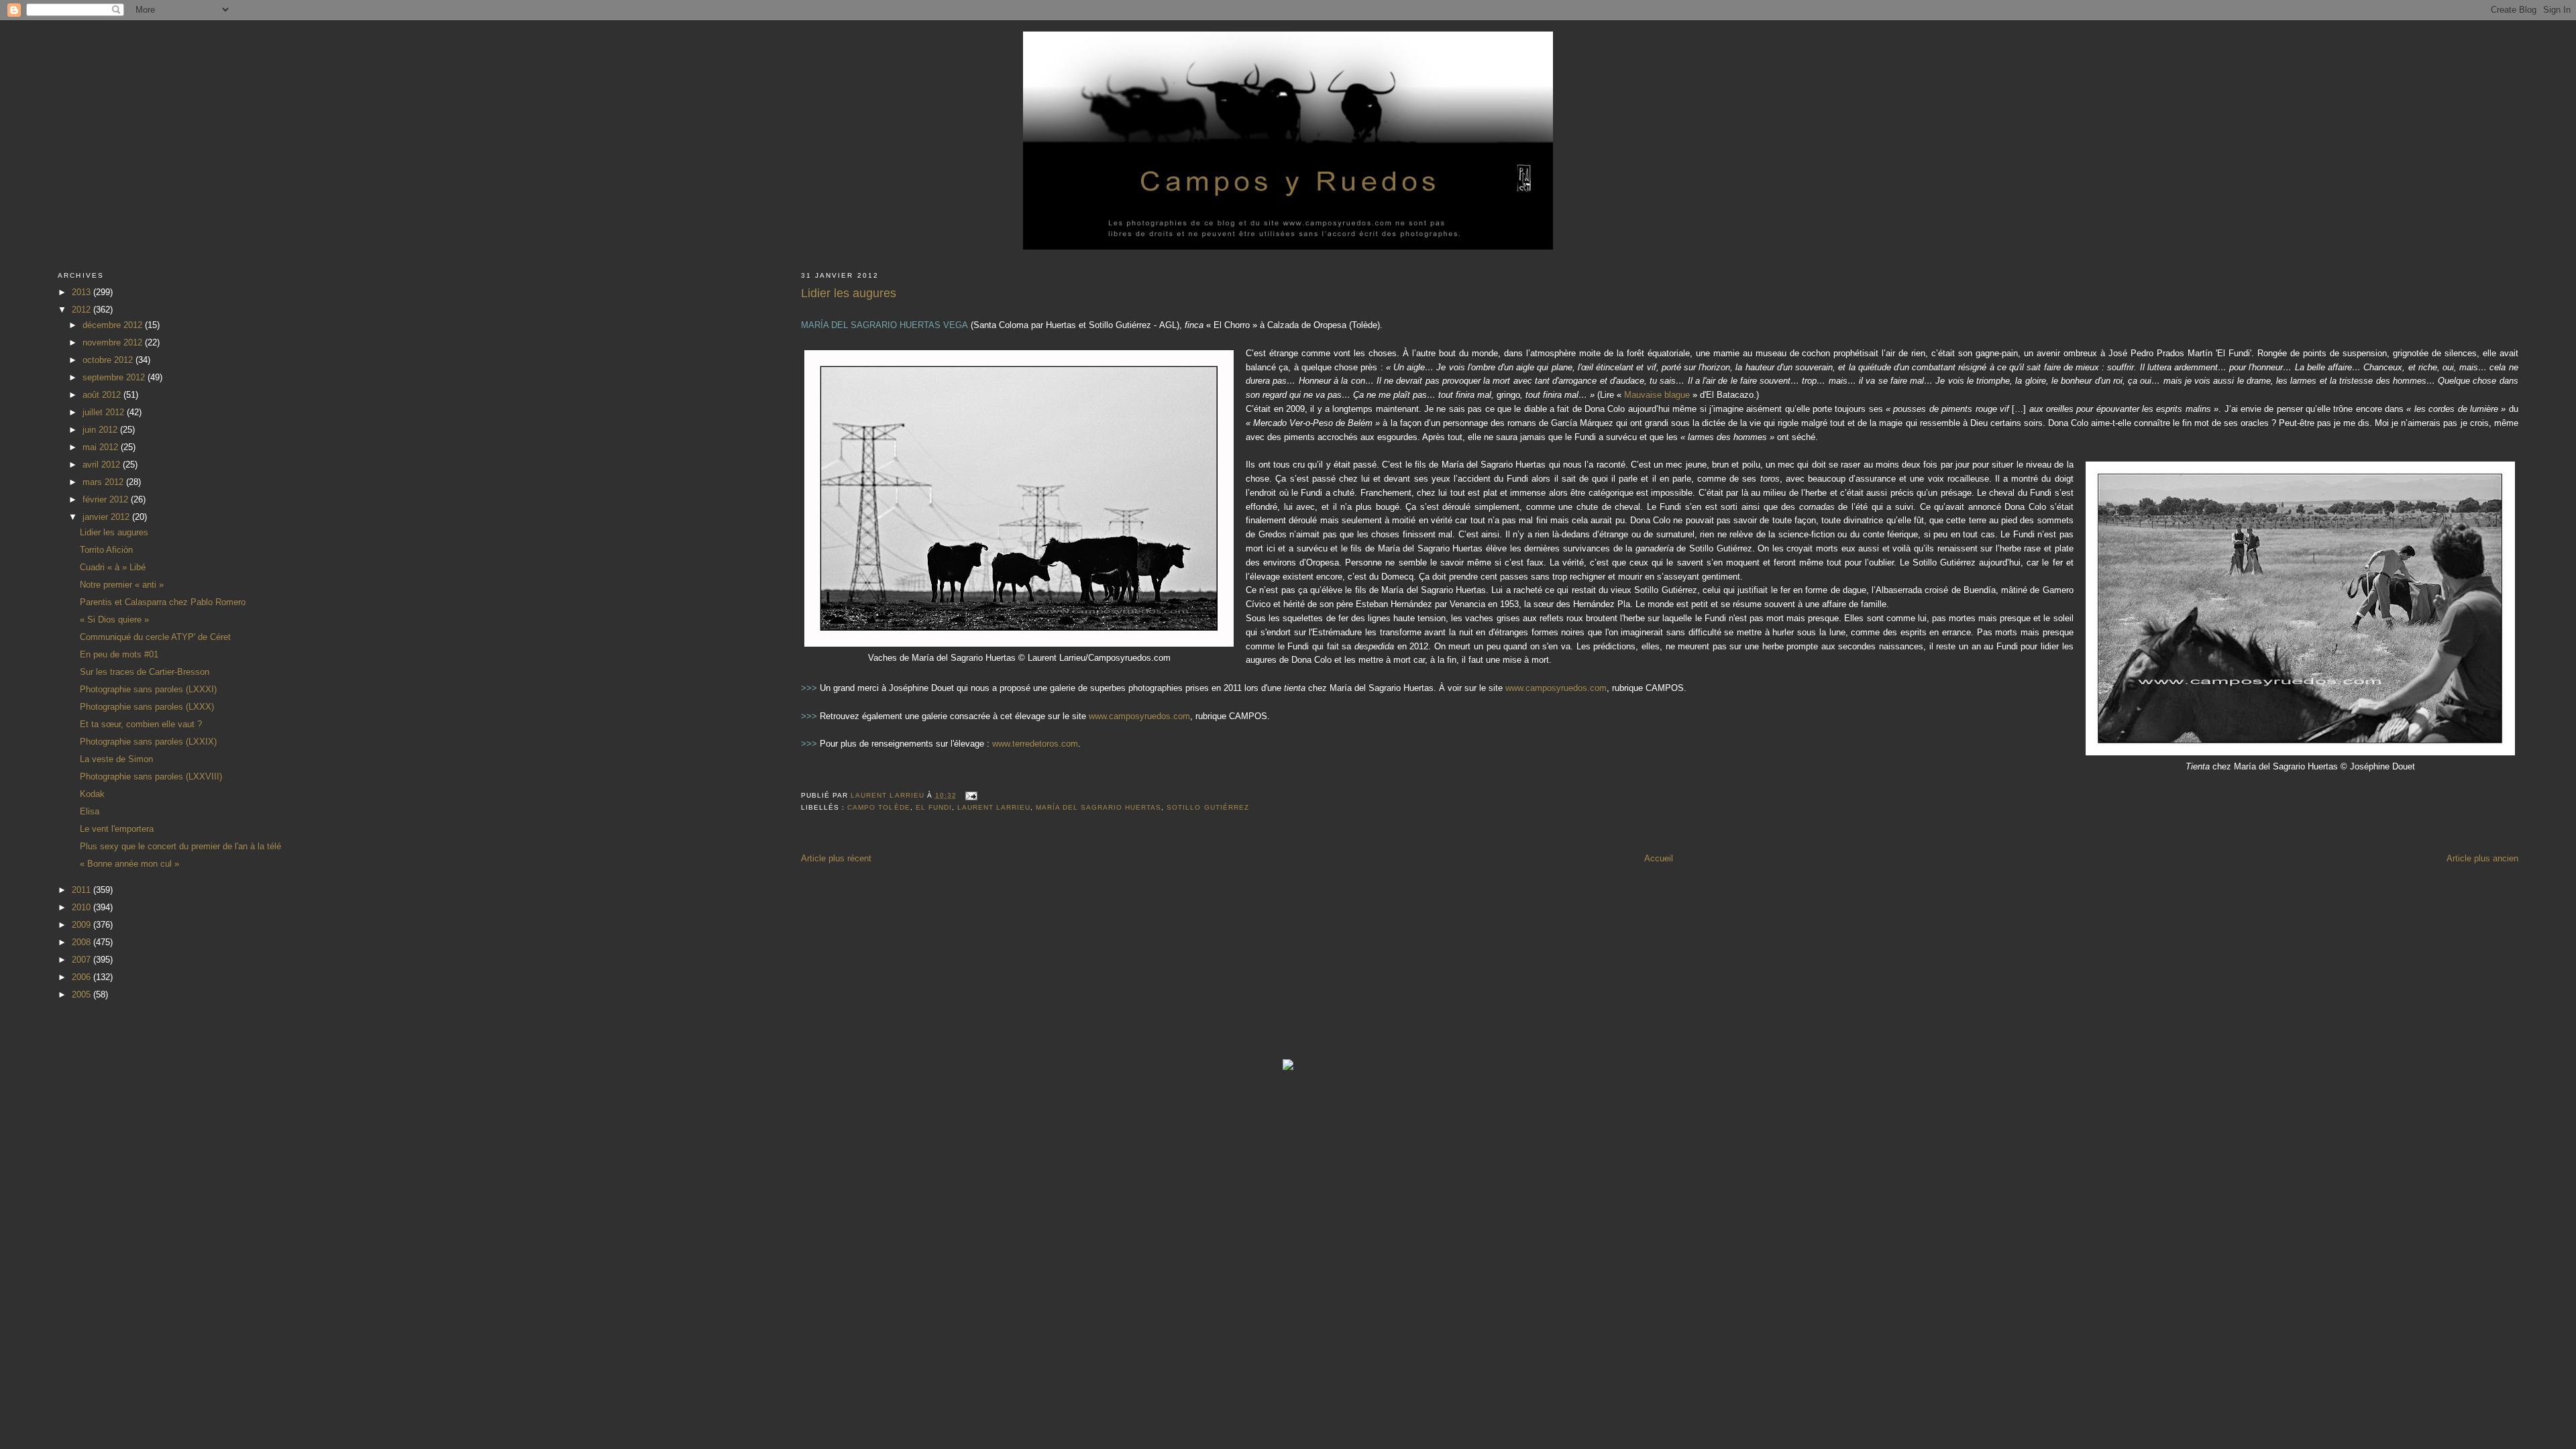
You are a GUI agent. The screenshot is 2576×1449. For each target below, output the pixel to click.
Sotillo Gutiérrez (1207, 807)
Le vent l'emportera (117, 829)
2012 (83, 310)
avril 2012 (103, 465)
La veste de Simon (116, 759)
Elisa (90, 811)
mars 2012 (104, 482)
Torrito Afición (106, 550)
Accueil (1659, 858)
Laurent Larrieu (994, 807)
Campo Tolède (878, 807)
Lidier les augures (114, 532)
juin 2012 (101, 430)
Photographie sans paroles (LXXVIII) (151, 776)
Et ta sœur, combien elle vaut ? (141, 724)
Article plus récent (836, 858)
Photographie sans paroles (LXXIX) (148, 742)
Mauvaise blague (1657, 395)
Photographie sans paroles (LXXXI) (148, 689)
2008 (83, 942)
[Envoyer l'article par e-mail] (971, 795)
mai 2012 (102, 447)
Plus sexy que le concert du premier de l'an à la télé (180, 846)
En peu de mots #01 (119, 654)
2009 (83, 925)
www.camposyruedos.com (1556, 688)
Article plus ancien (2482, 858)
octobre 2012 (109, 360)
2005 (83, 995)
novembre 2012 (114, 342)
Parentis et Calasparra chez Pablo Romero (163, 602)
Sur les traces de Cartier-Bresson (145, 672)
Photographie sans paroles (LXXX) (147, 707)
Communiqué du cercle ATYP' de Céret (155, 637)
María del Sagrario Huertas (1098, 807)
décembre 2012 (114, 325)
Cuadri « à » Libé (113, 567)
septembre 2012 (115, 377)
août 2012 (103, 395)
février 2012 (107, 499)
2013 (83, 292)
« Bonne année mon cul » (129, 864)
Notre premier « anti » (122, 585)
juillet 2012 (105, 412)
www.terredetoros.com (1035, 744)
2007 (83, 960)
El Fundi (934, 807)
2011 (83, 890)
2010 (83, 907)
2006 (83, 977)
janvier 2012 (107, 517)
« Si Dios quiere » (114, 620)
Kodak (92, 794)
